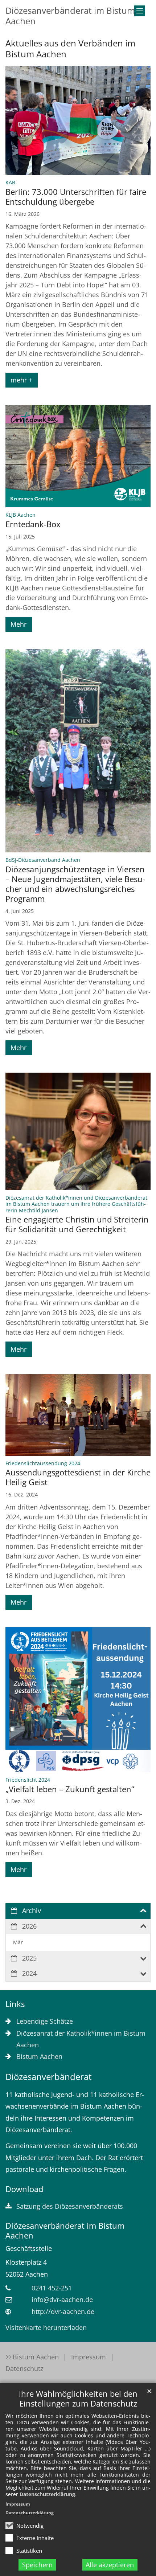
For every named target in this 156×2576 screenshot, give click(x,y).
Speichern (37, 2565)
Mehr (19, 624)
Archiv (32, 1911)
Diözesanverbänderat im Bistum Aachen (65, 2231)
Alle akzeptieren (110, 2565)
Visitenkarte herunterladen (46, 2327)
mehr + (21, 380)
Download (24, 2189)
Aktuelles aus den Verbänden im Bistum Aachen (70, 49)
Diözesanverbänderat (49, 2077)
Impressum (18, 2504)
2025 (29, 1958)
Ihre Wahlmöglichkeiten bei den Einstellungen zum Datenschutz (78, 2399)
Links (15, 2004)
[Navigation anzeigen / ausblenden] (140, 11)
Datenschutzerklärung (47, 2494)
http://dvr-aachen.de (63, 2311)
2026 (29, 1926)
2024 (29, 1973)
